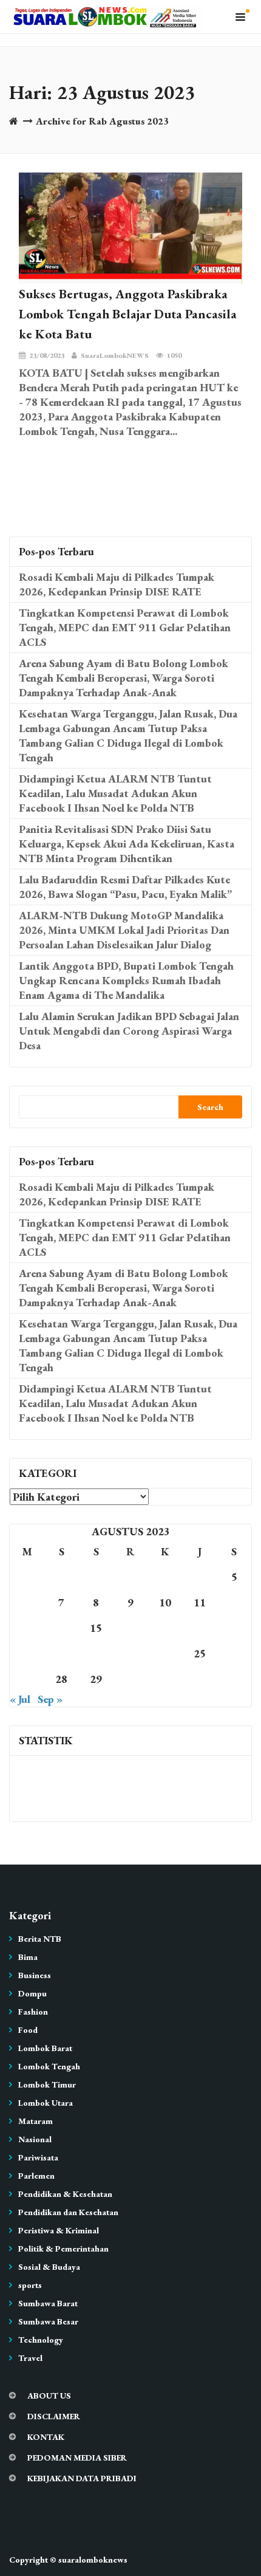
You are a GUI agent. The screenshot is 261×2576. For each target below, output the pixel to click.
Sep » (50, 1699)
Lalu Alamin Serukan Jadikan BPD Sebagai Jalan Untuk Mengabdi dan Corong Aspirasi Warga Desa (129, 1031)
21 (61, 1653)
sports (30, 2285)
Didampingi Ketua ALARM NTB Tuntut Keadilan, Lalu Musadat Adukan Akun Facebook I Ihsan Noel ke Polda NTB (115, 793)
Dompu (32, 1993)
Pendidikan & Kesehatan (65, 2194)
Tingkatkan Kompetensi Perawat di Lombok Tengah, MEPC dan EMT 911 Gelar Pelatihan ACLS (125, 627)
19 (234, 1628)
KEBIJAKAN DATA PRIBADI (82, 2478)
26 (234, 1653)
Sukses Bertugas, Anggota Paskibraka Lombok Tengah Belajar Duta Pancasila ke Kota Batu (128, 314)
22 (96, 1653)
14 (61, 1628)
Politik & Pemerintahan (63, 2249)
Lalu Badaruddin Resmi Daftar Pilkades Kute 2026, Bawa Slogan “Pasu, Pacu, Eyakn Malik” (125, 887)
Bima (28, 1957)
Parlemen (36, 2176)
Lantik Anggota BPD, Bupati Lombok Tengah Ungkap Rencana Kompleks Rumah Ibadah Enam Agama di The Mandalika (126, 980)
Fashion (33, 2012)
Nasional (35, 2139)
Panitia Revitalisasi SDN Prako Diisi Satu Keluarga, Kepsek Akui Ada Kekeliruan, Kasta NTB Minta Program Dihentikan (127, 844)
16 (130, 1628)
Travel (30, 2358)
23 (130, 1653)
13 (27, 1628)
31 (165, 1679)
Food (28, 2030)
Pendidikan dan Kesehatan (68, 2212)
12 (234, 1602)
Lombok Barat (45, 2048)
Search (210, 1107)
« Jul (20, 1699)
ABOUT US (49, 2396)
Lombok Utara (46, 2103)
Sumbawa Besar (48, 2321)
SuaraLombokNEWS (115, 355)
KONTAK (46, 2437)
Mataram (36, 2121)
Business (35, 1975)
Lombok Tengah (49, 2066)
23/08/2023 (47, 355)
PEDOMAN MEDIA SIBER (77, 2458)
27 (27, 1679)
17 (165, 1628)
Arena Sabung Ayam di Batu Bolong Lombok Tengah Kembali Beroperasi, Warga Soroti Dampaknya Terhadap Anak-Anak (124, 678)
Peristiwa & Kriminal (59, 2230)
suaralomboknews (93, 2560)
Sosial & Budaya (49, 2267)
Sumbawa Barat (48, 2303)
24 (165, 1653)
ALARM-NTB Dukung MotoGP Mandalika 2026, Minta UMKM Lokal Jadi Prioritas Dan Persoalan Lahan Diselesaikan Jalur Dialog (124, 930)
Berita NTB (40, 1939)
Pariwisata (38, 2157)
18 (200, 1628)
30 (130, 1679)
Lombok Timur (47, 2084)
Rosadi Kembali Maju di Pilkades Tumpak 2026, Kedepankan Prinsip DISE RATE (117, 584)
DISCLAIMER (54, 2416)
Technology (41, 2340)
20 (27, 1653)
